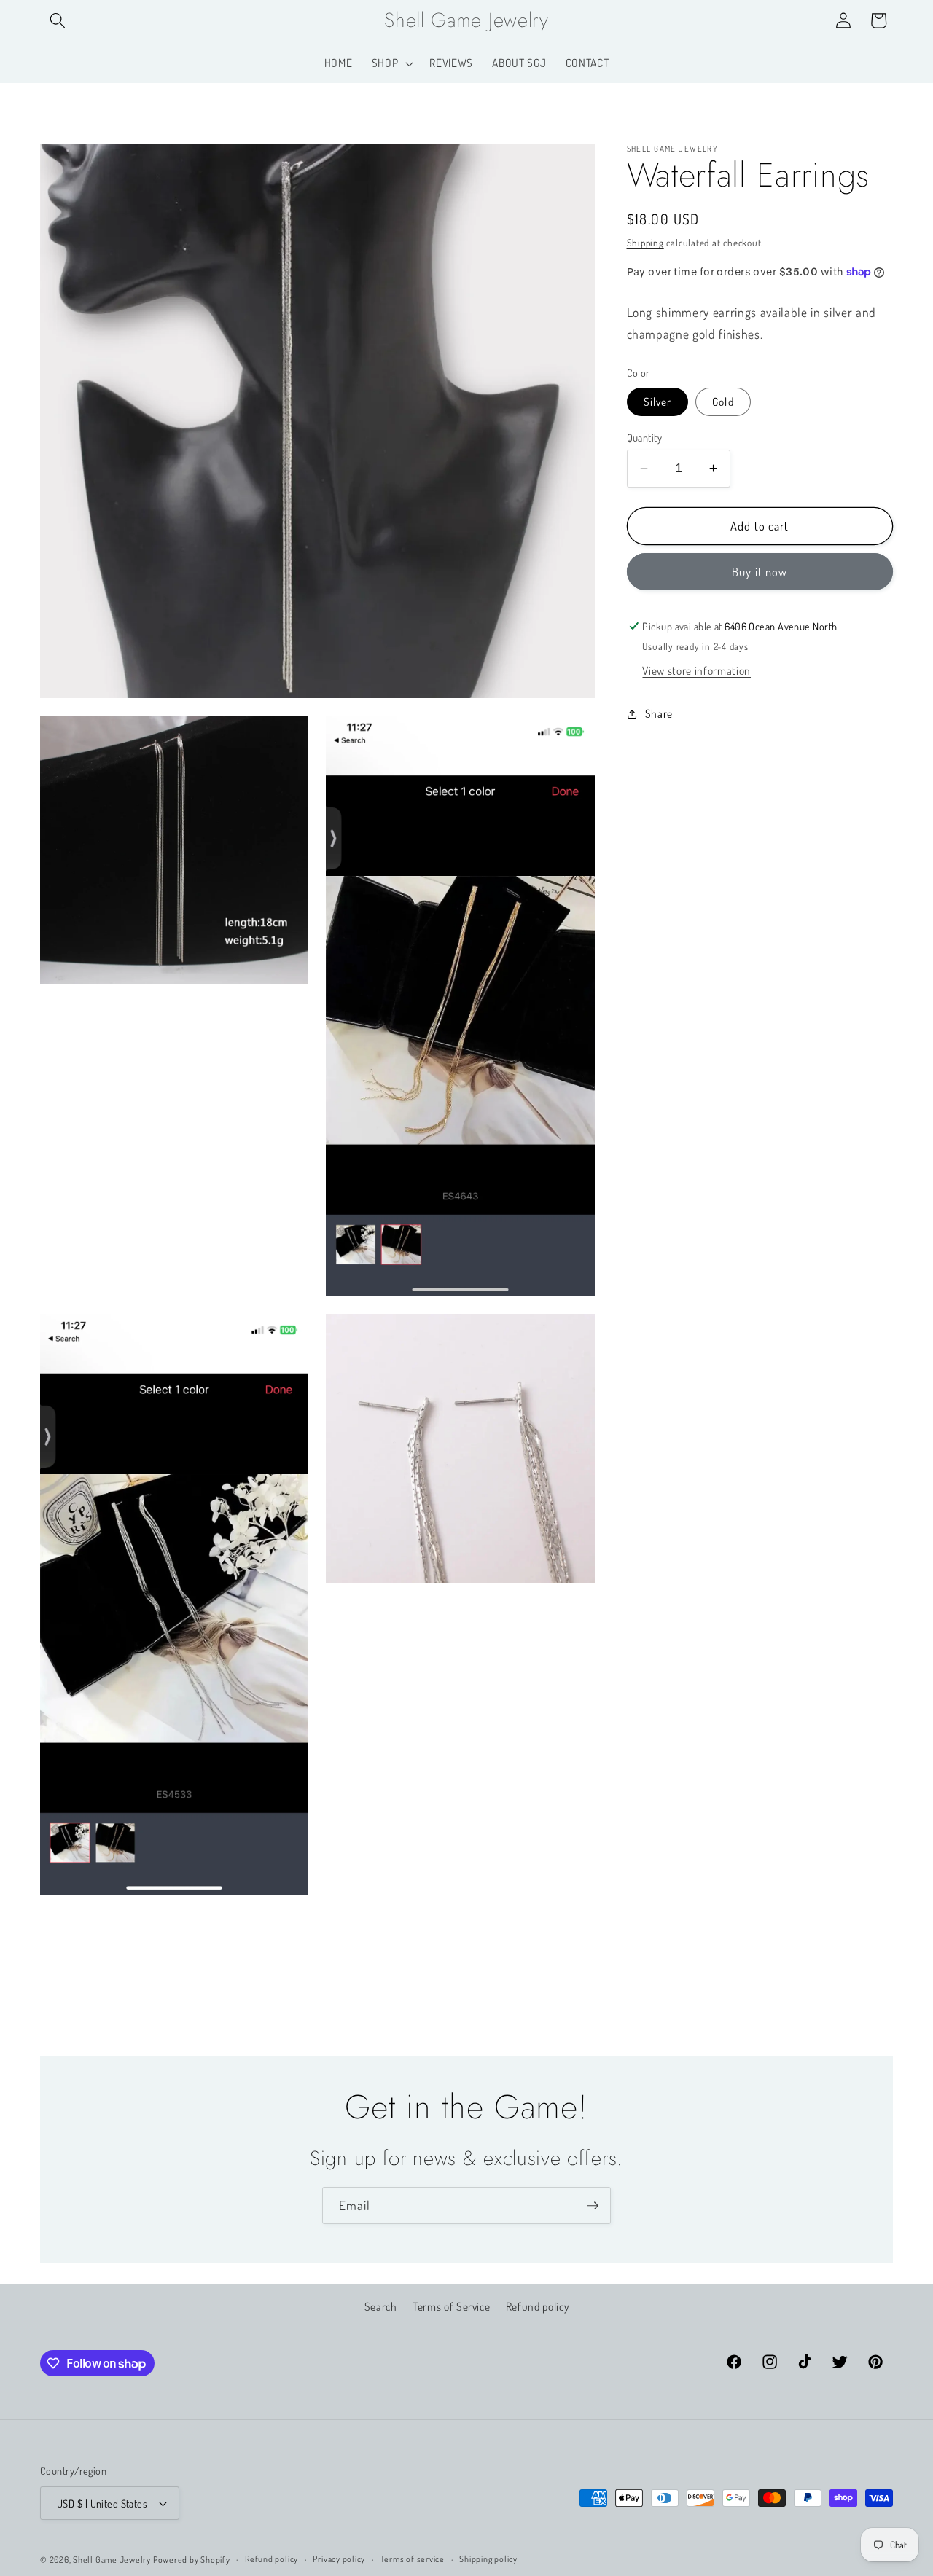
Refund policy (538, 2306)
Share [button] (659, 713)
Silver (658, 402)
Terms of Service (452, 2306)
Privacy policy (339, 2559)
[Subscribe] (593, 2206)
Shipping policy (488, 2559)
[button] (58, 20)
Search (381, 2306)
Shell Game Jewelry (113, 2560)
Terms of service (413, 2559)
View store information (696, 670)
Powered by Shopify (192, 2560)
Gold (723, 402)
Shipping (645, 242)
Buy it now (760, 572)
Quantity (645, 437)
